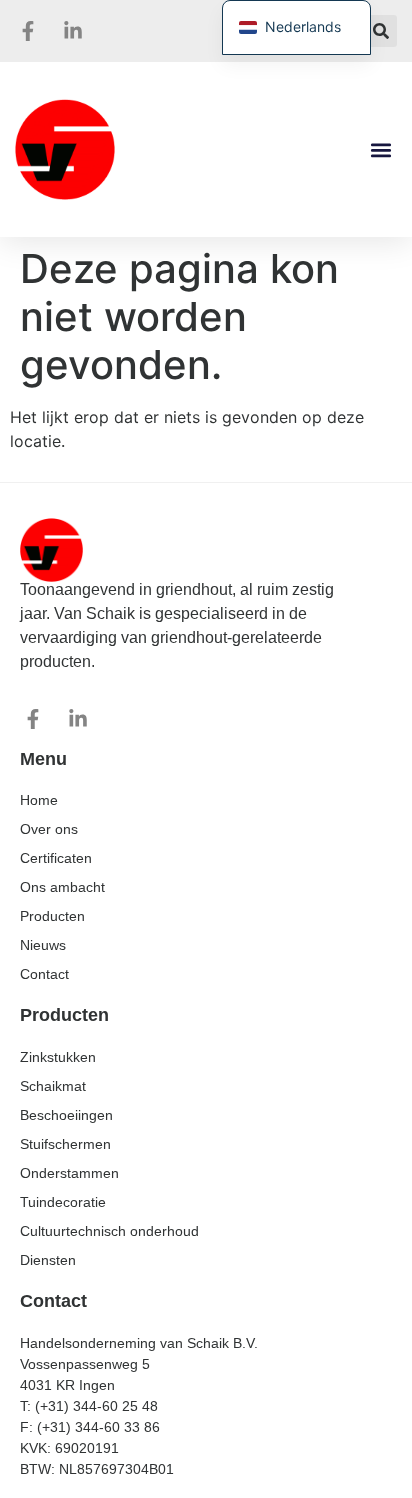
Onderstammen (69, 1173)
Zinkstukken (58, 1057)
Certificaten (56, 858)
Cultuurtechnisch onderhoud (109, 1231)
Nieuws (43, 945)
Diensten (48, 1260)
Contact (44, 974)
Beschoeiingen (66, 1115)
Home (39, 800)
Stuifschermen (65, 1144)
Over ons (49, 829)
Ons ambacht (62, 887)
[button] (381, 31)
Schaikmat (53, 1086)
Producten (52, 916)
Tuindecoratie (63, 1202)
